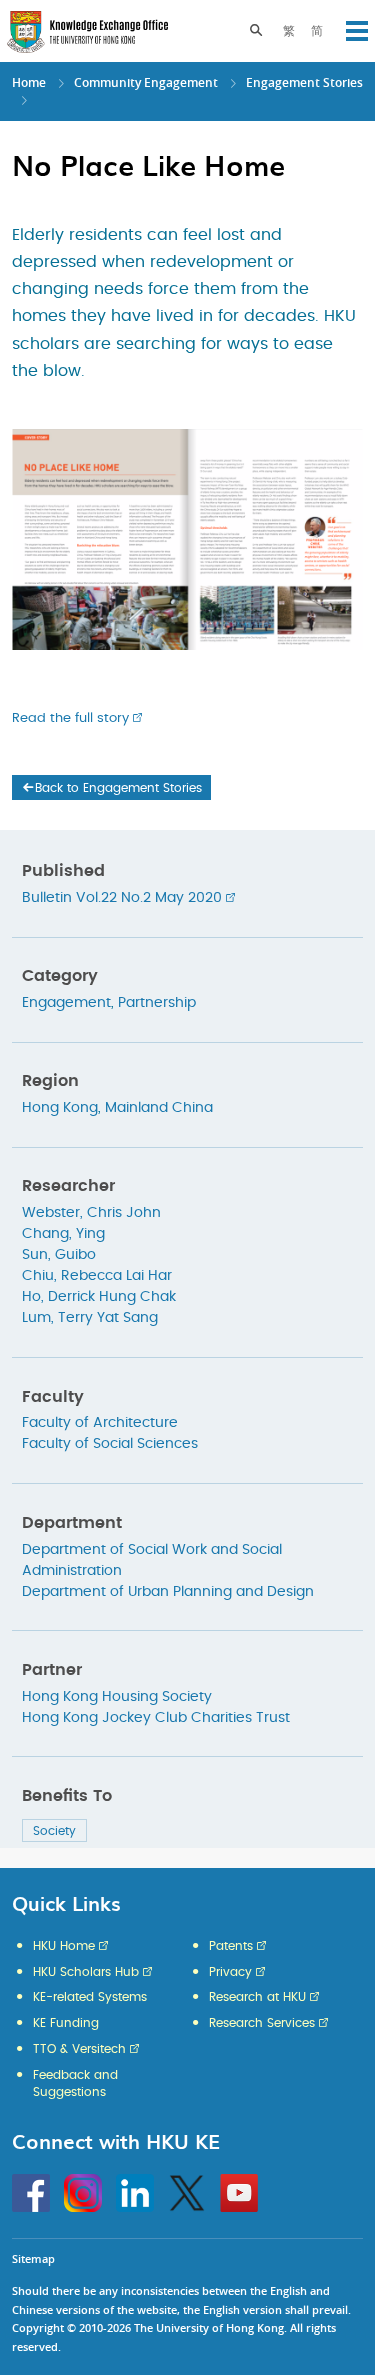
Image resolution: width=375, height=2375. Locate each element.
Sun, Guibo (59, 1255)
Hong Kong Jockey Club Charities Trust (156, 1718)
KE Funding (66, 2023)
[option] (187, 530)
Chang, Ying (63, 1234)
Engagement (66, 1003)
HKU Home (64, 1946)
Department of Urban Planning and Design (168, 1592)
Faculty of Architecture (100, 1423)
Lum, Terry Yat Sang (90, 1318)
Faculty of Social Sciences (110, 1444)
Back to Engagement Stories (118, 788)
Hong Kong (60, 1108)
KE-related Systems (90, 1997)
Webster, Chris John (91, 1213)
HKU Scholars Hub (86, 1972)
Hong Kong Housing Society (117, 1697)
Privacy (230, 1972)
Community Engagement (146, 82)
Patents (231, 1946)
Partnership (157, 1003)
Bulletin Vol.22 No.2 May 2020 (122, 898)
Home (29, 82)
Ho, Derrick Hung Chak (99, 1297)
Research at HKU (257, 1997)
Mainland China (159, 1108)
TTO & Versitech (79, 2049)
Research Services (262, 2023)
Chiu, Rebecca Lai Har (97, 1276)
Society (54, 1831)
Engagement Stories (304, 82)
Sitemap (33, 2258)
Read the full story (70, 718)
